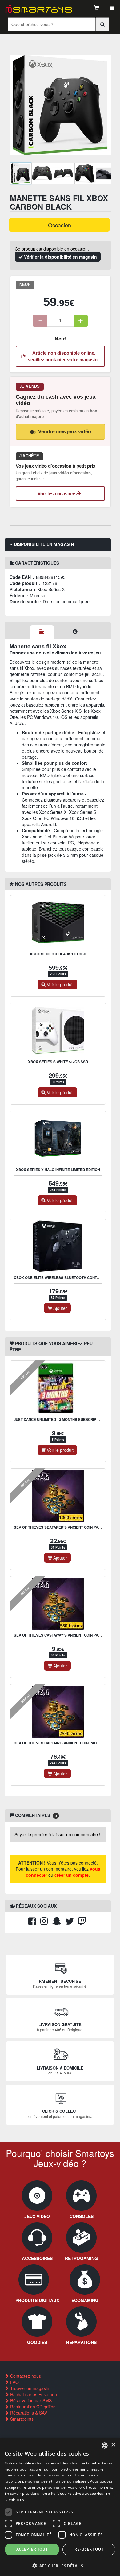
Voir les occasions (57, 493)
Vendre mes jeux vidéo (65, 432)
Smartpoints (21, 2419)
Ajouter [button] (60, 1308)
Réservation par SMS (30, 2400)
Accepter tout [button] (32, 2549)
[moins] (40, 321)
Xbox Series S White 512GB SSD (58, 1062)
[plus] (81, 321)
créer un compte (72, 1875)
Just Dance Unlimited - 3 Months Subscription (59, 1419)
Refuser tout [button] (89, 2549)
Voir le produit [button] (60, 984)
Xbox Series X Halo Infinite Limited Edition (58, 1170)
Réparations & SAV (28, 2413)
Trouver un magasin (29, 2388)
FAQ (14, 2382)
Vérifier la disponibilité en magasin (60, 257)
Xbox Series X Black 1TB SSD (58, 954)
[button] (60, 2565)
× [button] (113, 2445)
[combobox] (105, 2445)
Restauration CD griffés (32, 2407)
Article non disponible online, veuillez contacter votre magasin (63, 356)
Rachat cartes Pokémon (33, 2394)
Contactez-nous (25, 2376)
